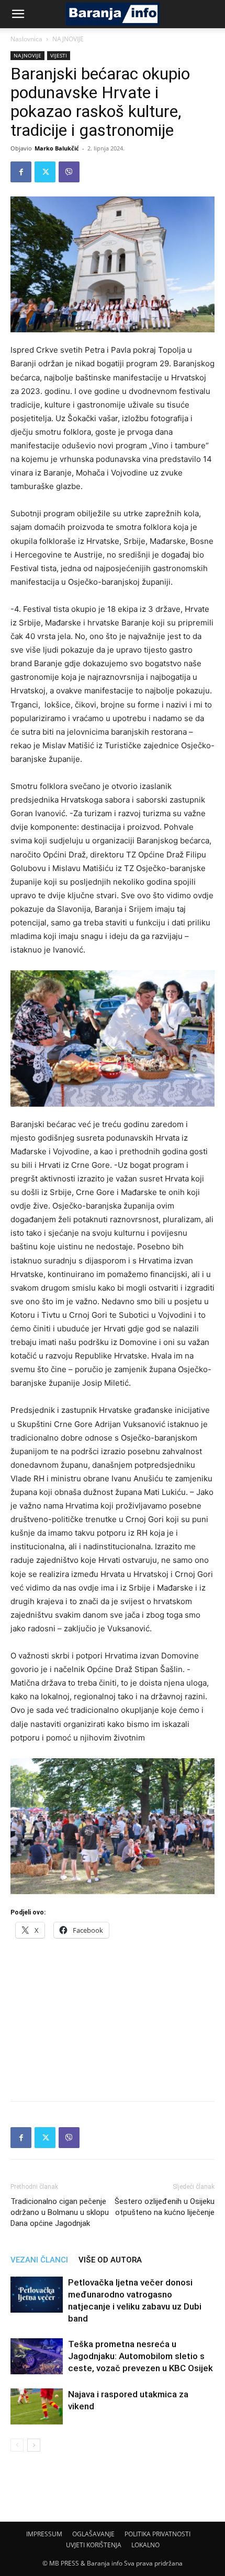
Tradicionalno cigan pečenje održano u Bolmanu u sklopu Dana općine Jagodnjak (60, 2212)
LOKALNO (145, 2545)
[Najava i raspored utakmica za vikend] (37, 2406)
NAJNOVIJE (68, 39)
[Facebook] (21, 172)
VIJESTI (59, 55)
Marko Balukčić (57, 148)
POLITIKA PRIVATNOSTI (157, 2534)
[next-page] (34, 2445)
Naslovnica (26, 39)
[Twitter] (45, 172)
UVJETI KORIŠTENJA (94, 2545)
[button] (18, 14)
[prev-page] (17, 2445)
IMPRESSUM (44, 2534)
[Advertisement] (113, 2016)
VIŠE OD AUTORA (110, 2260)
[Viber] (69, 172)
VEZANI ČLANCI (39, 2260)
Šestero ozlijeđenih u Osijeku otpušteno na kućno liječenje (165, 2207)
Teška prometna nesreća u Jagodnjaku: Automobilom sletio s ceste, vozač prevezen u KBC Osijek (140, 2356)
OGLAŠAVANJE (93, 2534)
